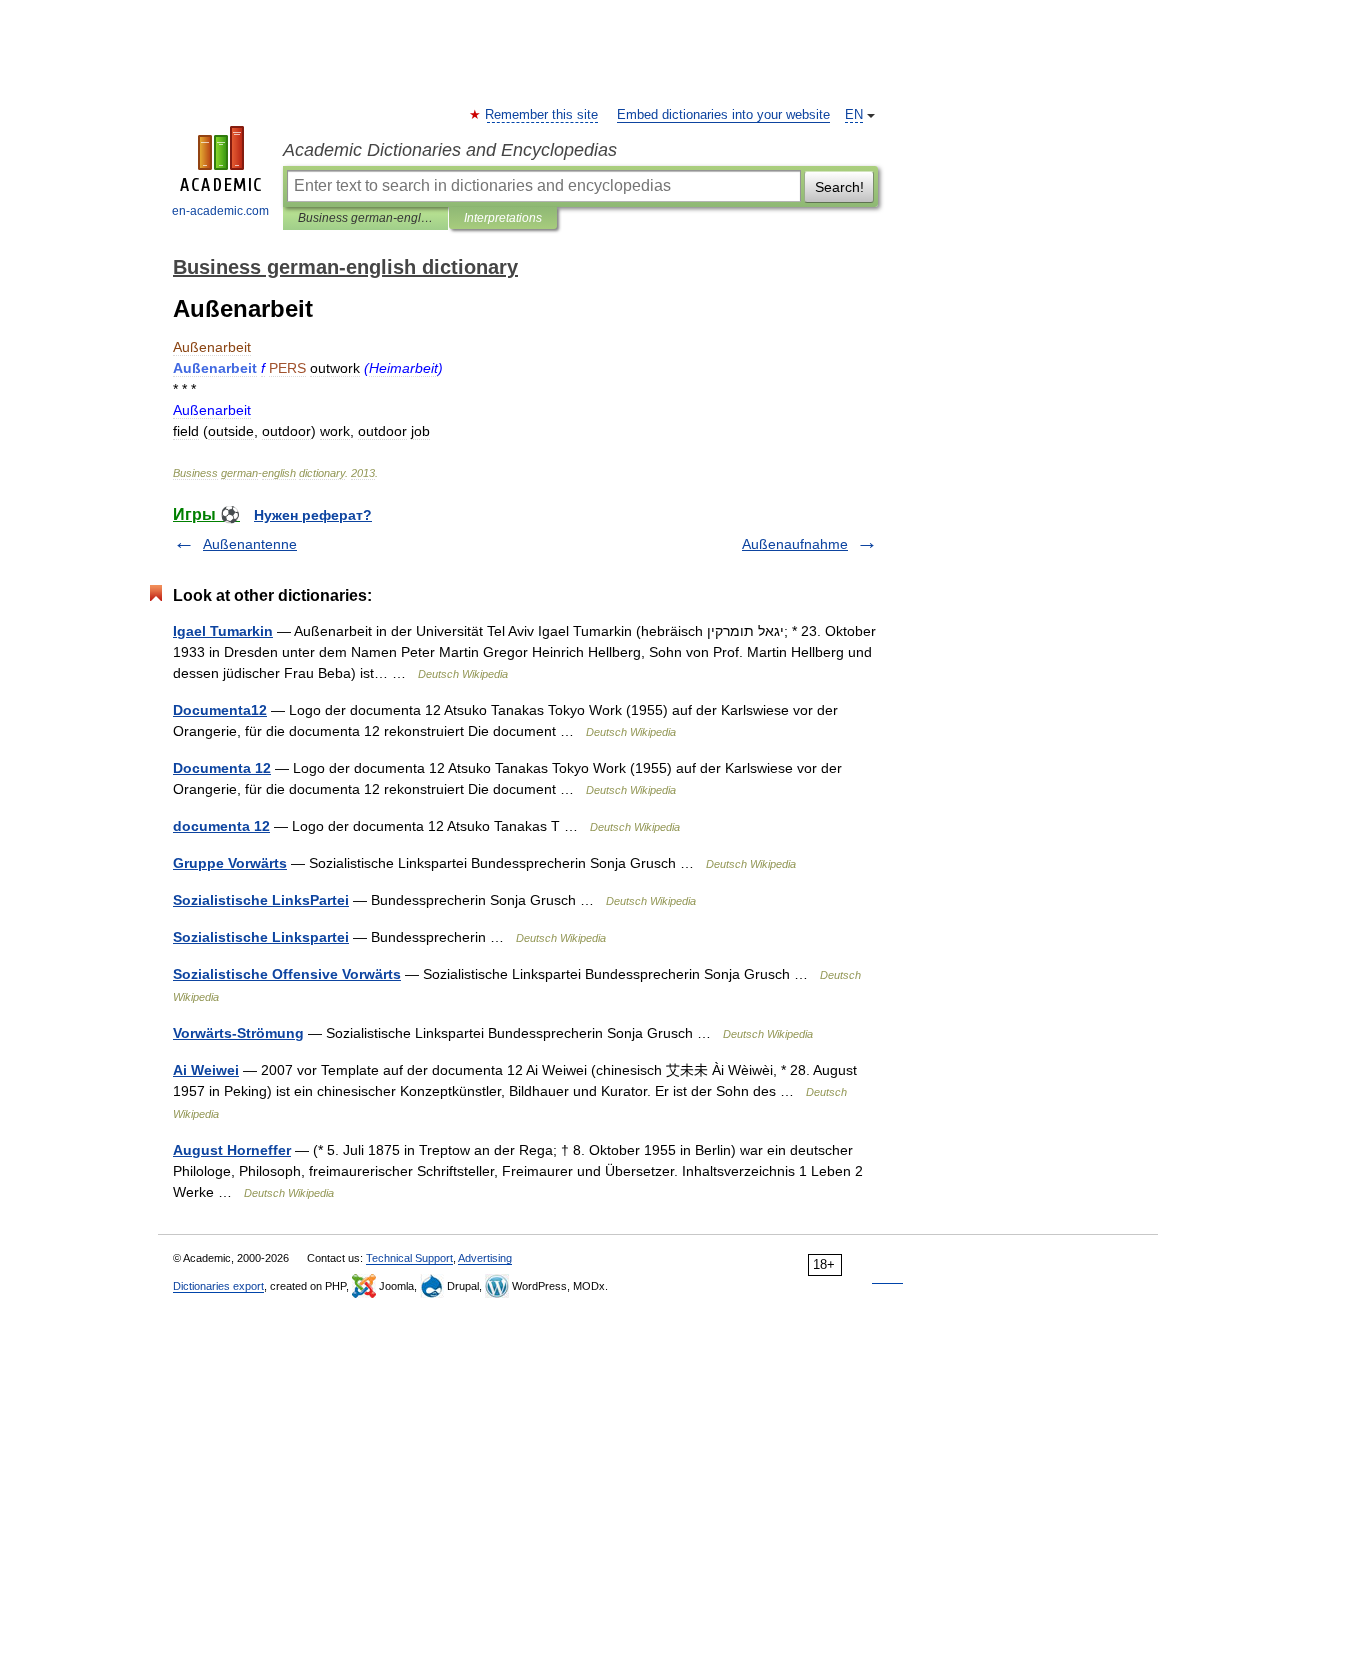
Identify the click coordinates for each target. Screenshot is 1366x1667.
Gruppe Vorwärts (230, 863)
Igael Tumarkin (223, 631)
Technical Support (409, 1258)
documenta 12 (221, 826)
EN (854, 115)
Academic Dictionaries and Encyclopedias (450, 150)
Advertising (485, 1258)
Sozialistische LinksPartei (261, 900)
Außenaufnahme (795, 544)
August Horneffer (232, 1150)
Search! (839, 187)
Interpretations (503, 218)
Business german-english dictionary (365, 218)
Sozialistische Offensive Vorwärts (287, 974)
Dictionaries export (218, 1286)
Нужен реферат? (313, 515)
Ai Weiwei (206, 1070)
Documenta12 (220, 710)
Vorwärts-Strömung (238, 1033)
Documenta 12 (222, 768)
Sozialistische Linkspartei (261, 937)
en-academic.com (220, 211)
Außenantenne (250, 544)
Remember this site (542, 115)
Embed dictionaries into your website (723, 115)
